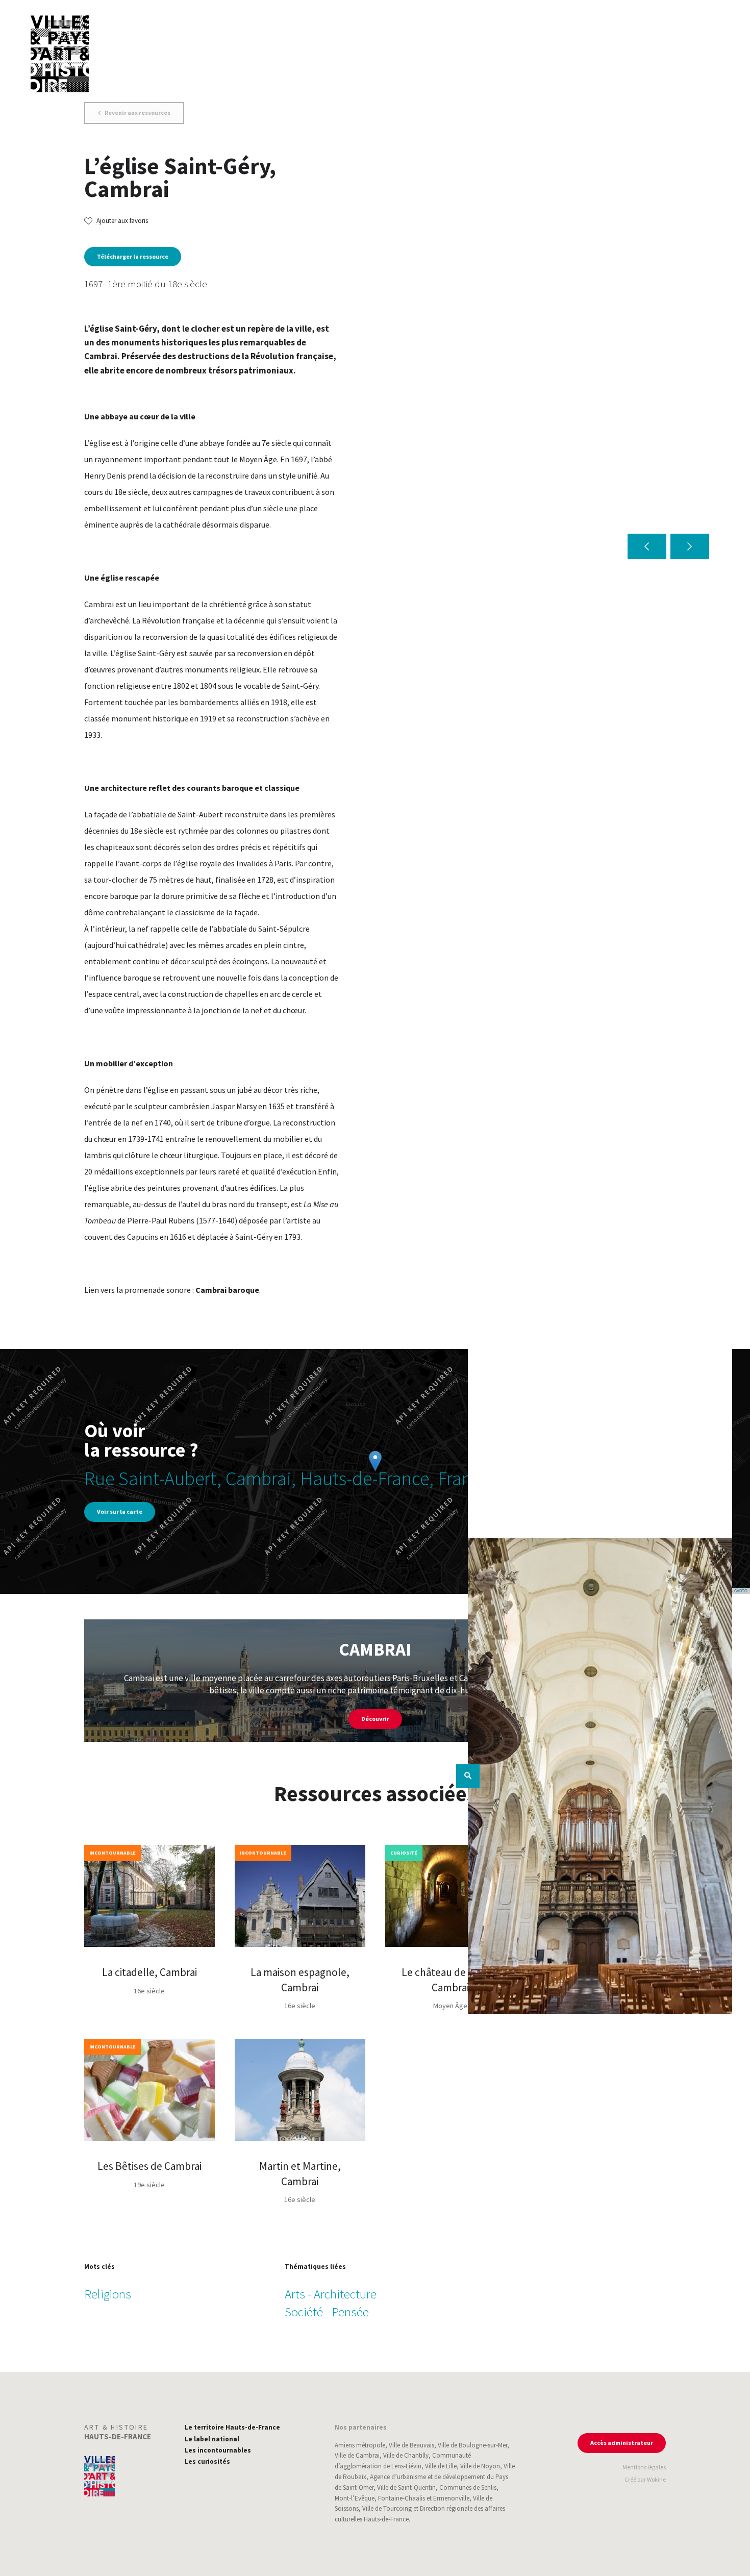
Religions (108, 2294)
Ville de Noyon (480, 2466)
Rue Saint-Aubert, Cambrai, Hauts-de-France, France (287, 1478)
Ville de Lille (441, 2466)
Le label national (212, 2439)
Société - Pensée (327, 2312)
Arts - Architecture (331, 2294)
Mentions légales (644, 2467)
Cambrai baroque (227, 1290)
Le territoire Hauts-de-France (232, 2427)
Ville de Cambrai (357, 2455)
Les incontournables (218, 2450)
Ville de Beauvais (411, 2445)
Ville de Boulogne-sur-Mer (472, 2445)
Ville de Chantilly (406, 2455)
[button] (647, 546)
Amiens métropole (360, 2445)
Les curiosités (207, 2461)
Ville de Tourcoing (387, 2508)
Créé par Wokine (645, 2479)
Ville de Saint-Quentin (406, 2487)
